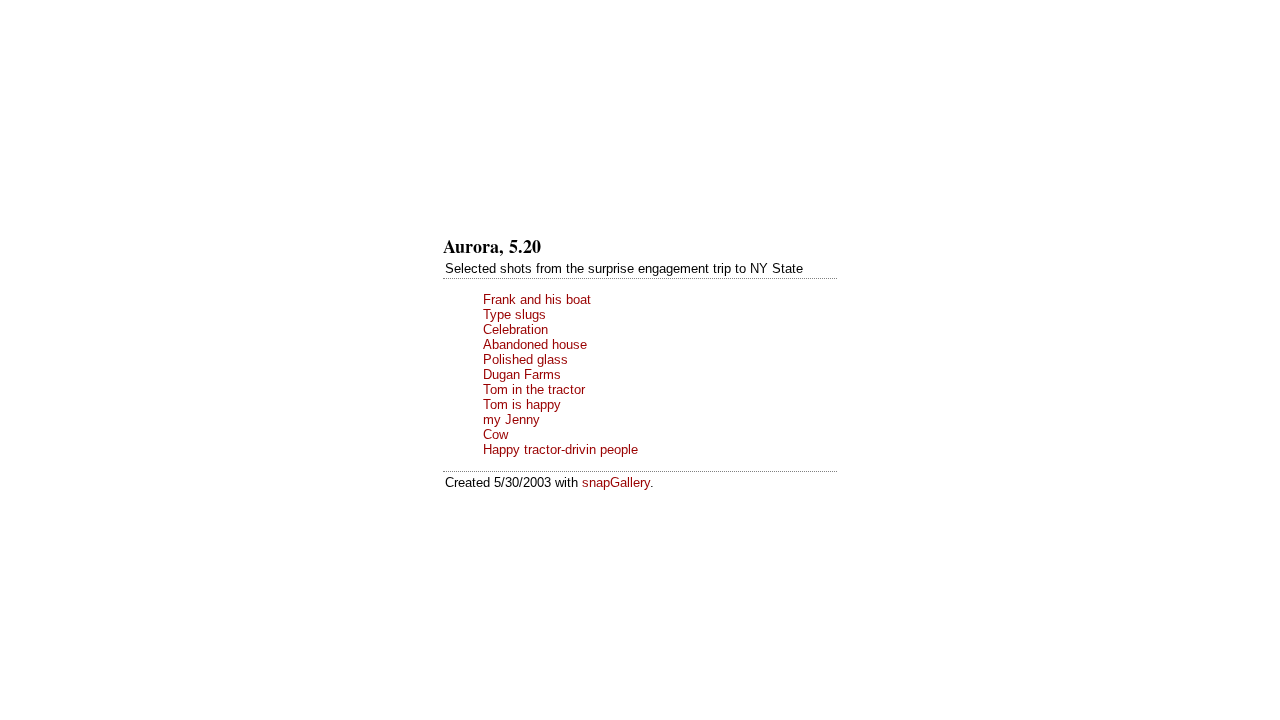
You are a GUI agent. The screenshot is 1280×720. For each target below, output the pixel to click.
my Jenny (511, 419)
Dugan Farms (522, 374)
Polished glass (525, 359)
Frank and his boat (537, 299)
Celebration (515, 329)
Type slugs (514, 314)
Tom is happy (522, 404)
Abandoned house (535, 344)
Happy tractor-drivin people (560, 449)
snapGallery (616, 482)
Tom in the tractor (534, 389)
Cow (495, 434)
